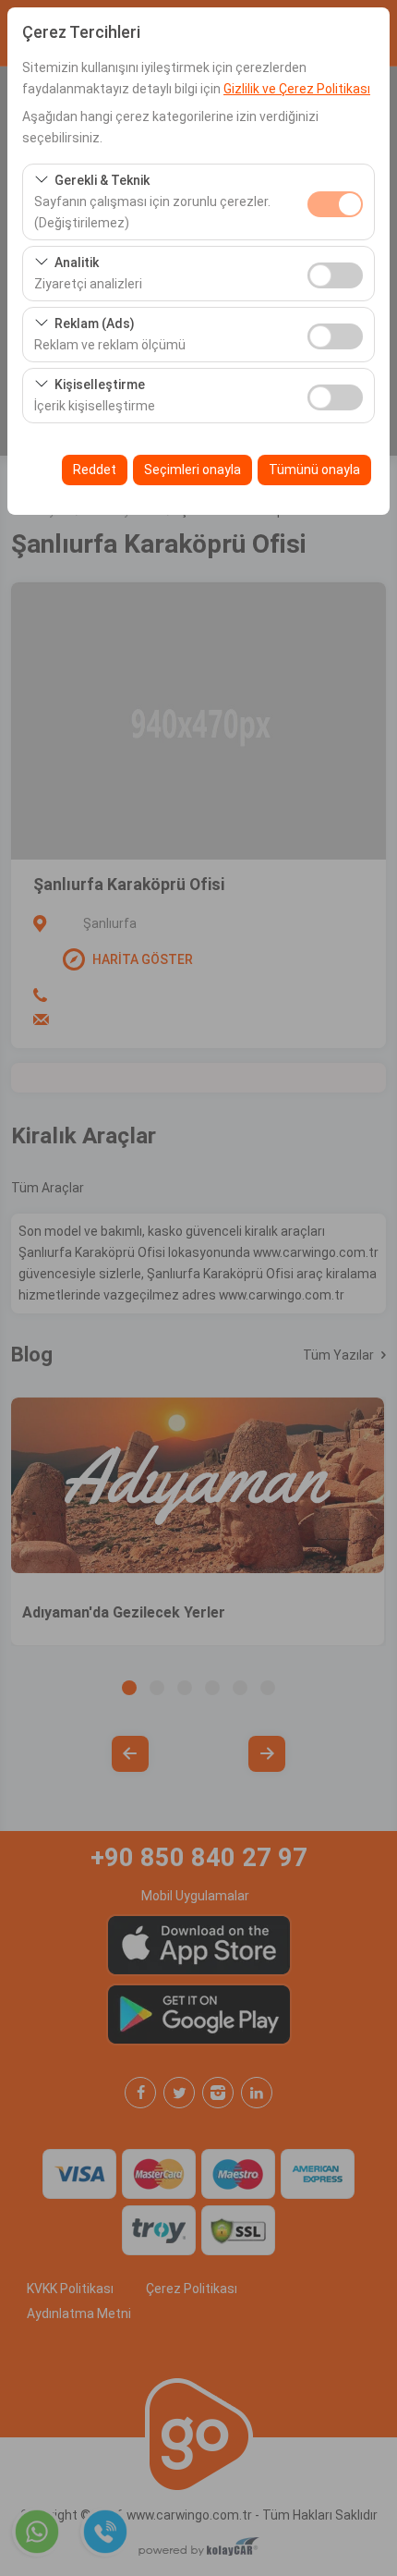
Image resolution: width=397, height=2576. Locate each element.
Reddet (95, 470)
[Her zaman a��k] (335, 202)
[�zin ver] (335, 273)
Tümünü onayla (314, 470)
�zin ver (335, 275)
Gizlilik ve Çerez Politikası (297, 89)
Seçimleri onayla (192, 470)
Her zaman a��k (335, 204)
